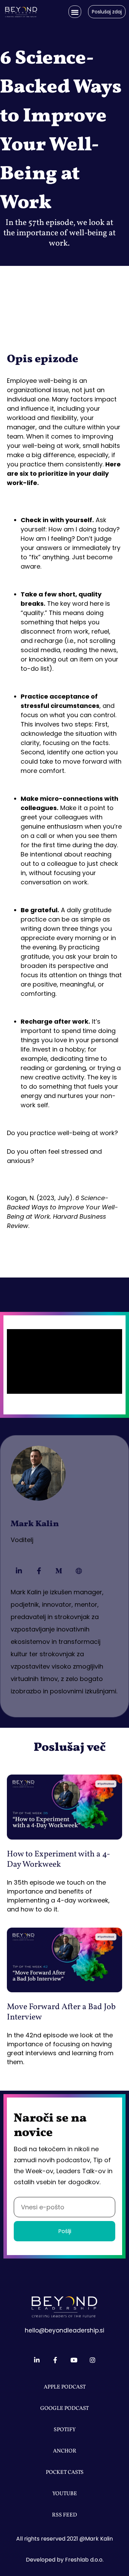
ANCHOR (65, 2451)
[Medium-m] (59, 1571)
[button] (75, 12)
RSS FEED (64, 2515)
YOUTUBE (65, 2494)
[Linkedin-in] (19, 1571)
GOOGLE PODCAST (64, 2408)
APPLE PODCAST (65, 2387)
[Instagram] (93, 2360)
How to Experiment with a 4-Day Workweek (58, 1860)
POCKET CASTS (65, 2472)
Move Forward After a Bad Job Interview (61, 2012)
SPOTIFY (65, 2430)
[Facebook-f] (39, 1571)
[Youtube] (74, 2360)
